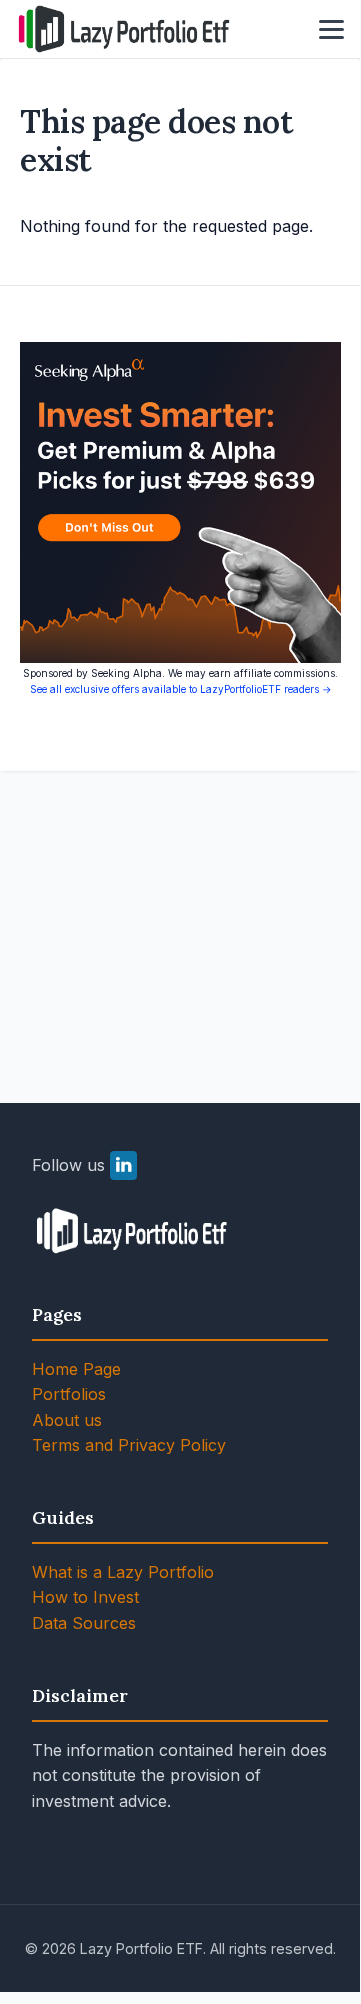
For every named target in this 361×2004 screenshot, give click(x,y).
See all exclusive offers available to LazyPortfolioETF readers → (181, 689)
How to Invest (85, 1597)
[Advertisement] (180, 913)
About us (67, 1420)
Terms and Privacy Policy (129, 1445)
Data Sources (84, 1623)
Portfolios (69, 1394)
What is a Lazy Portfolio (123, 1572)
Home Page (76, 1369)
